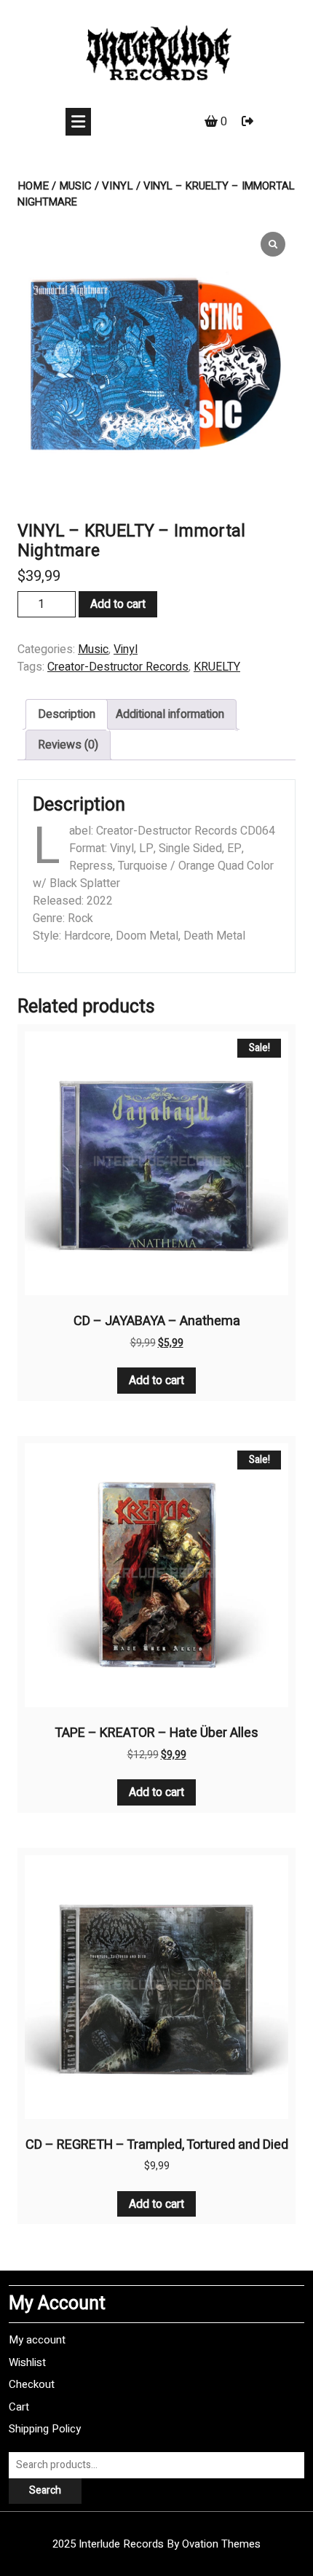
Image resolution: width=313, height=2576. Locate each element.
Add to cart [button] (156, 1381)
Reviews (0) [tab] (68, 745)
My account (37, 2340)
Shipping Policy (45, 2429)
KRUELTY (217, 667)
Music (75, 186)
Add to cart (118, 604)
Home (33, 186)
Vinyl (118, 186)
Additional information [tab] (170, 714)
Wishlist (27, 2362)
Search (45, 2490)
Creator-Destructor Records (118, 667)
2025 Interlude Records (156, 2544)
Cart (19, 2407)
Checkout (32, 2384)
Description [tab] (67, 714)
